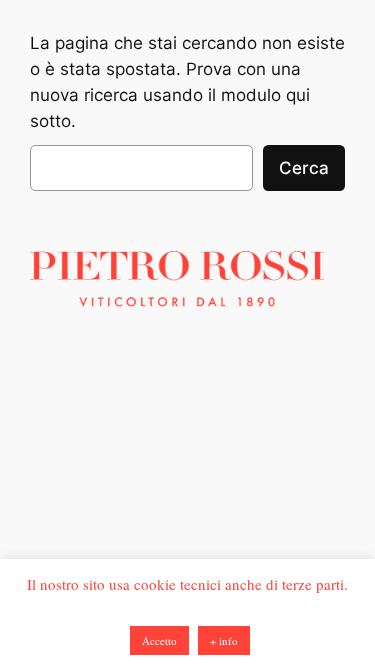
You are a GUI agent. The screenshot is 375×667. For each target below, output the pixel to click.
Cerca (304, 168)
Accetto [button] (159, 640)
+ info (224, 640)
